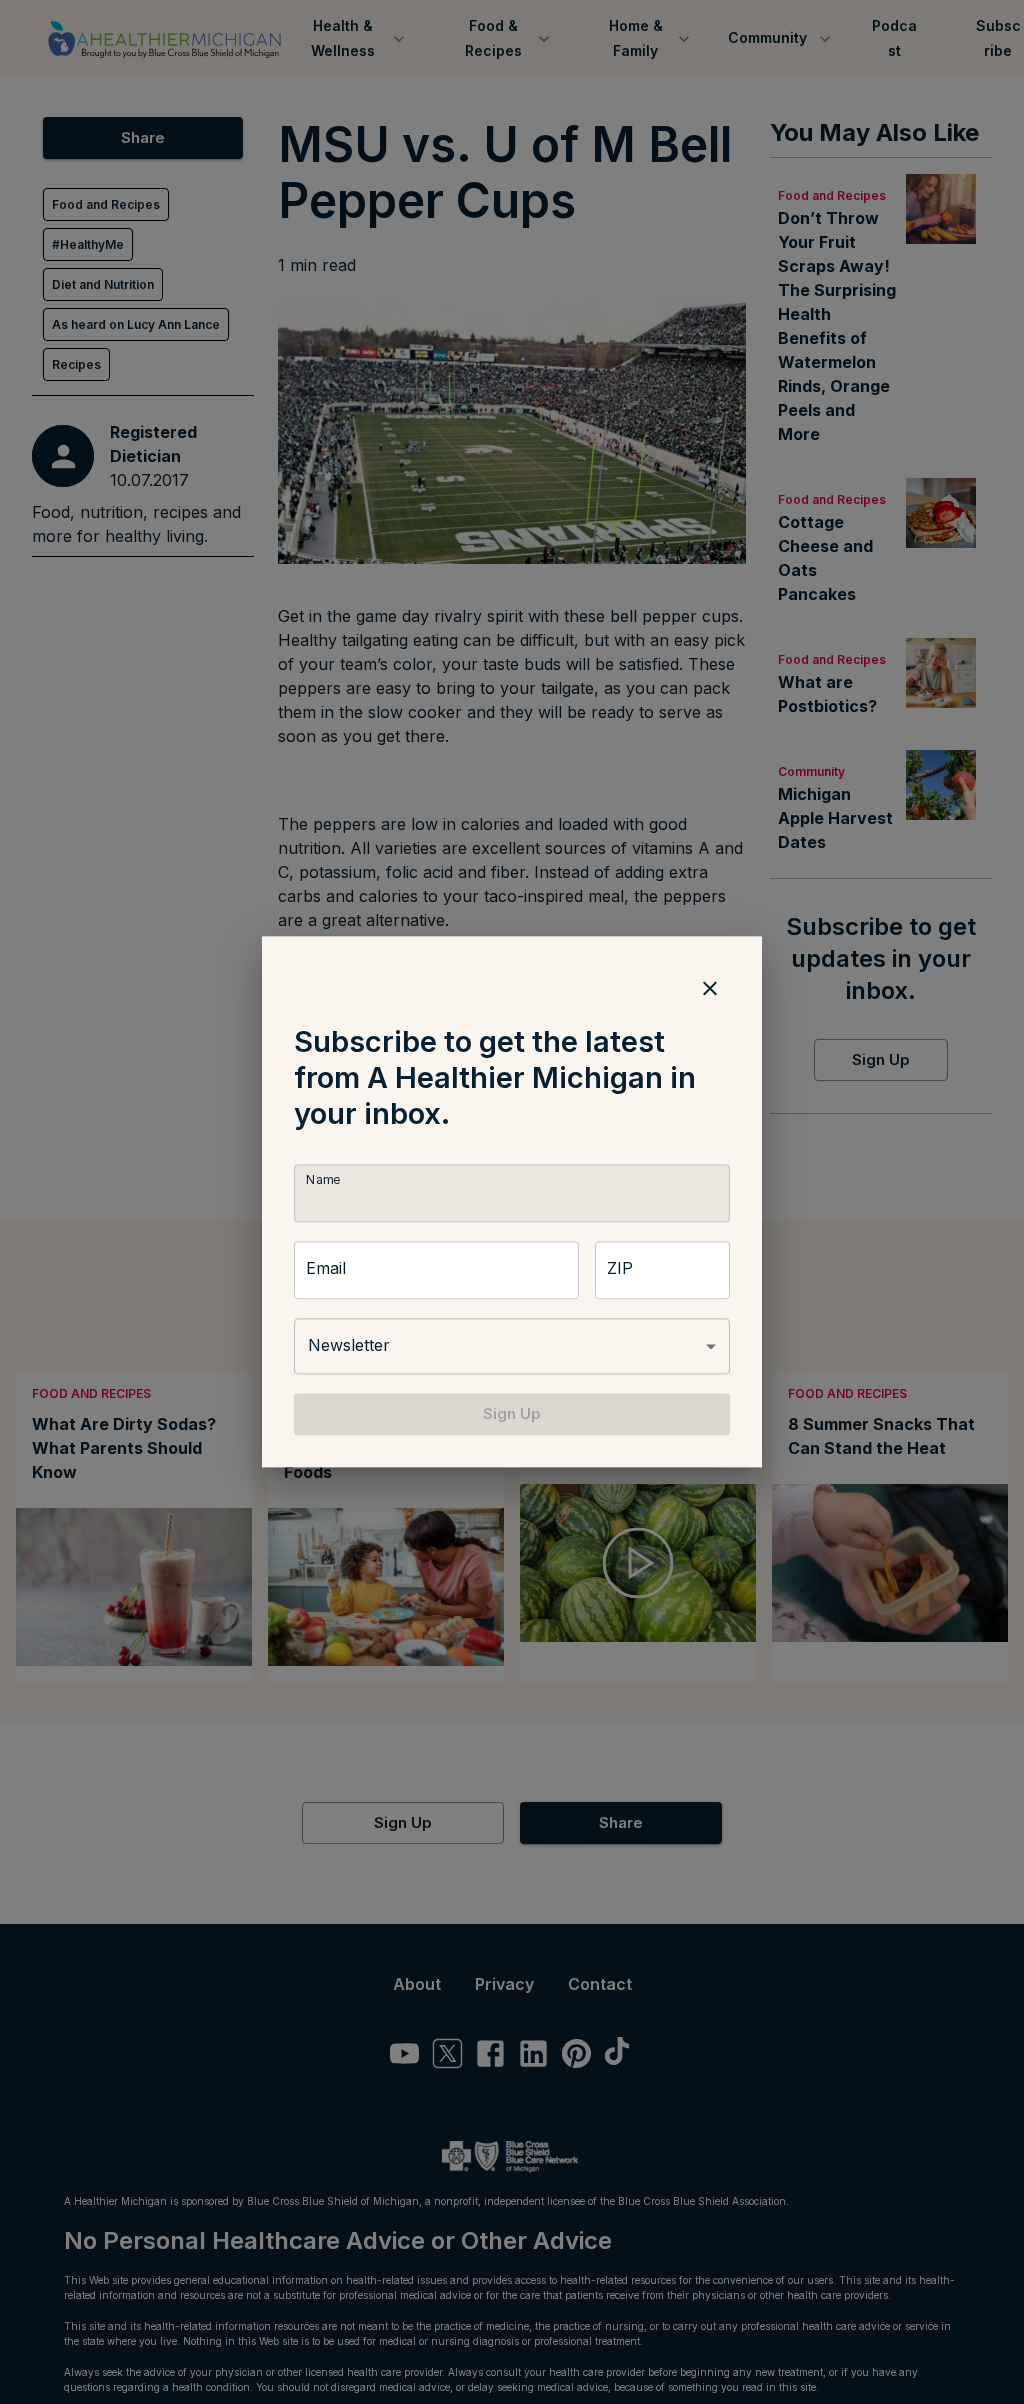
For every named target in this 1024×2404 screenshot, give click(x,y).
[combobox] (512, 1346)
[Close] (710, 988)
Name (323, 1179)
